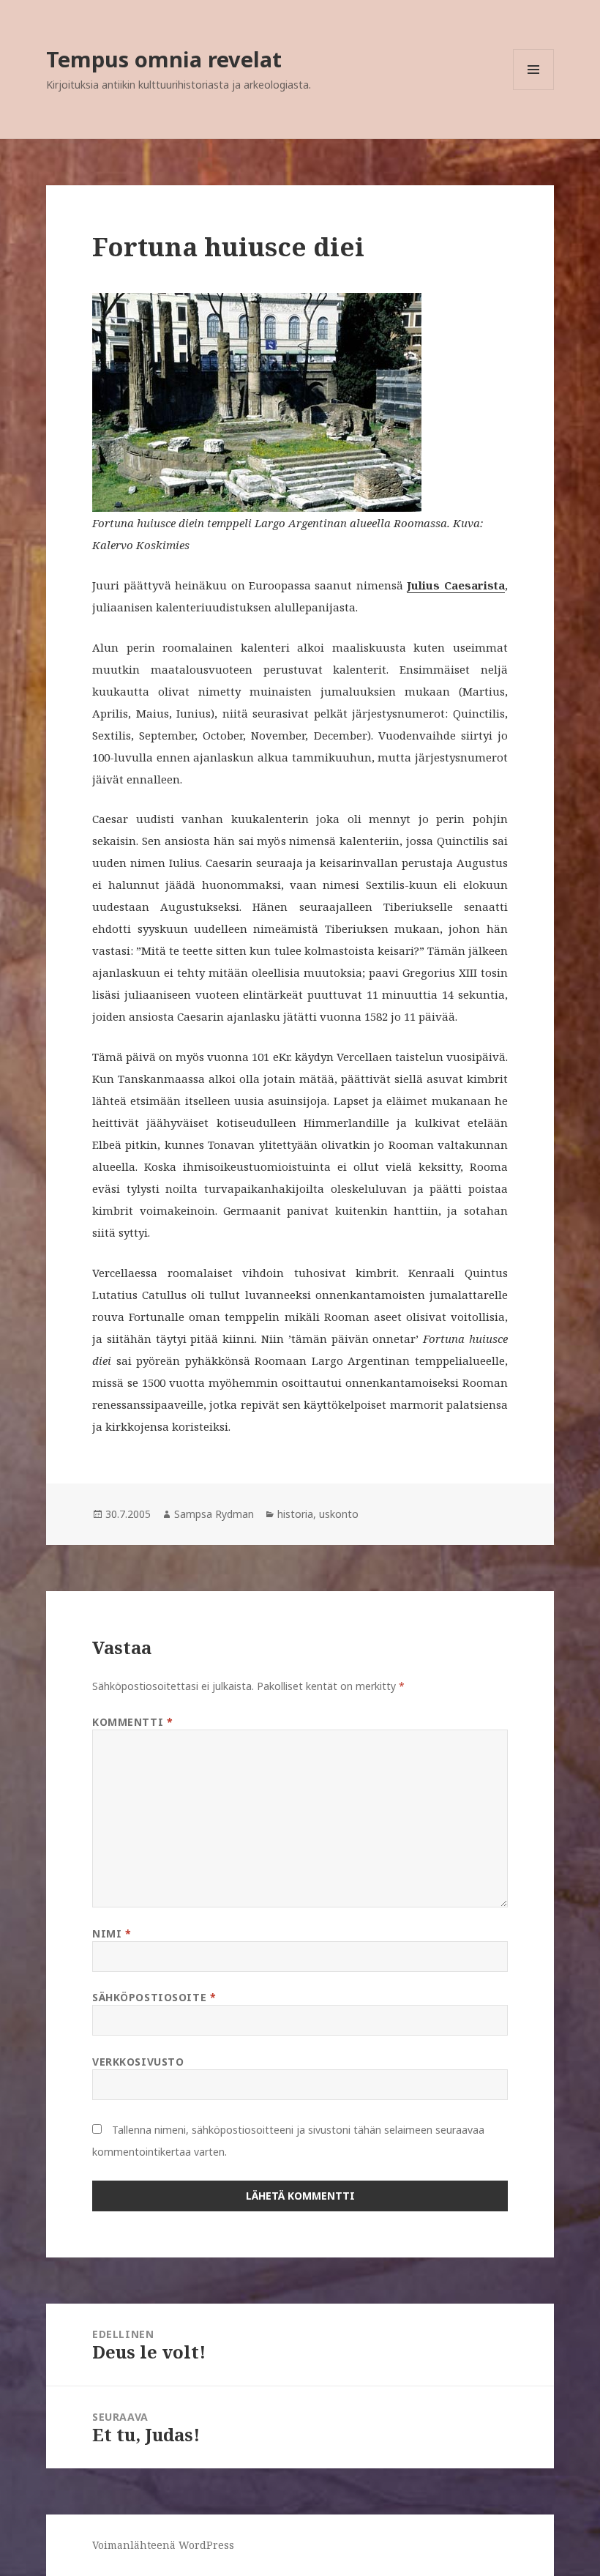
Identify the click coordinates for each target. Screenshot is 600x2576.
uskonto (339, 1514)
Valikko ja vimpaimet (534, 90)
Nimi (112, 1933)
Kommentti (132, 1722)
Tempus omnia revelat (164, 59)
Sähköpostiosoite (154, 1997)
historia (295, 1514)
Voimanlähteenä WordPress (163, 2545)
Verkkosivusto (138, 2062)
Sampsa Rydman (214, 1514)
